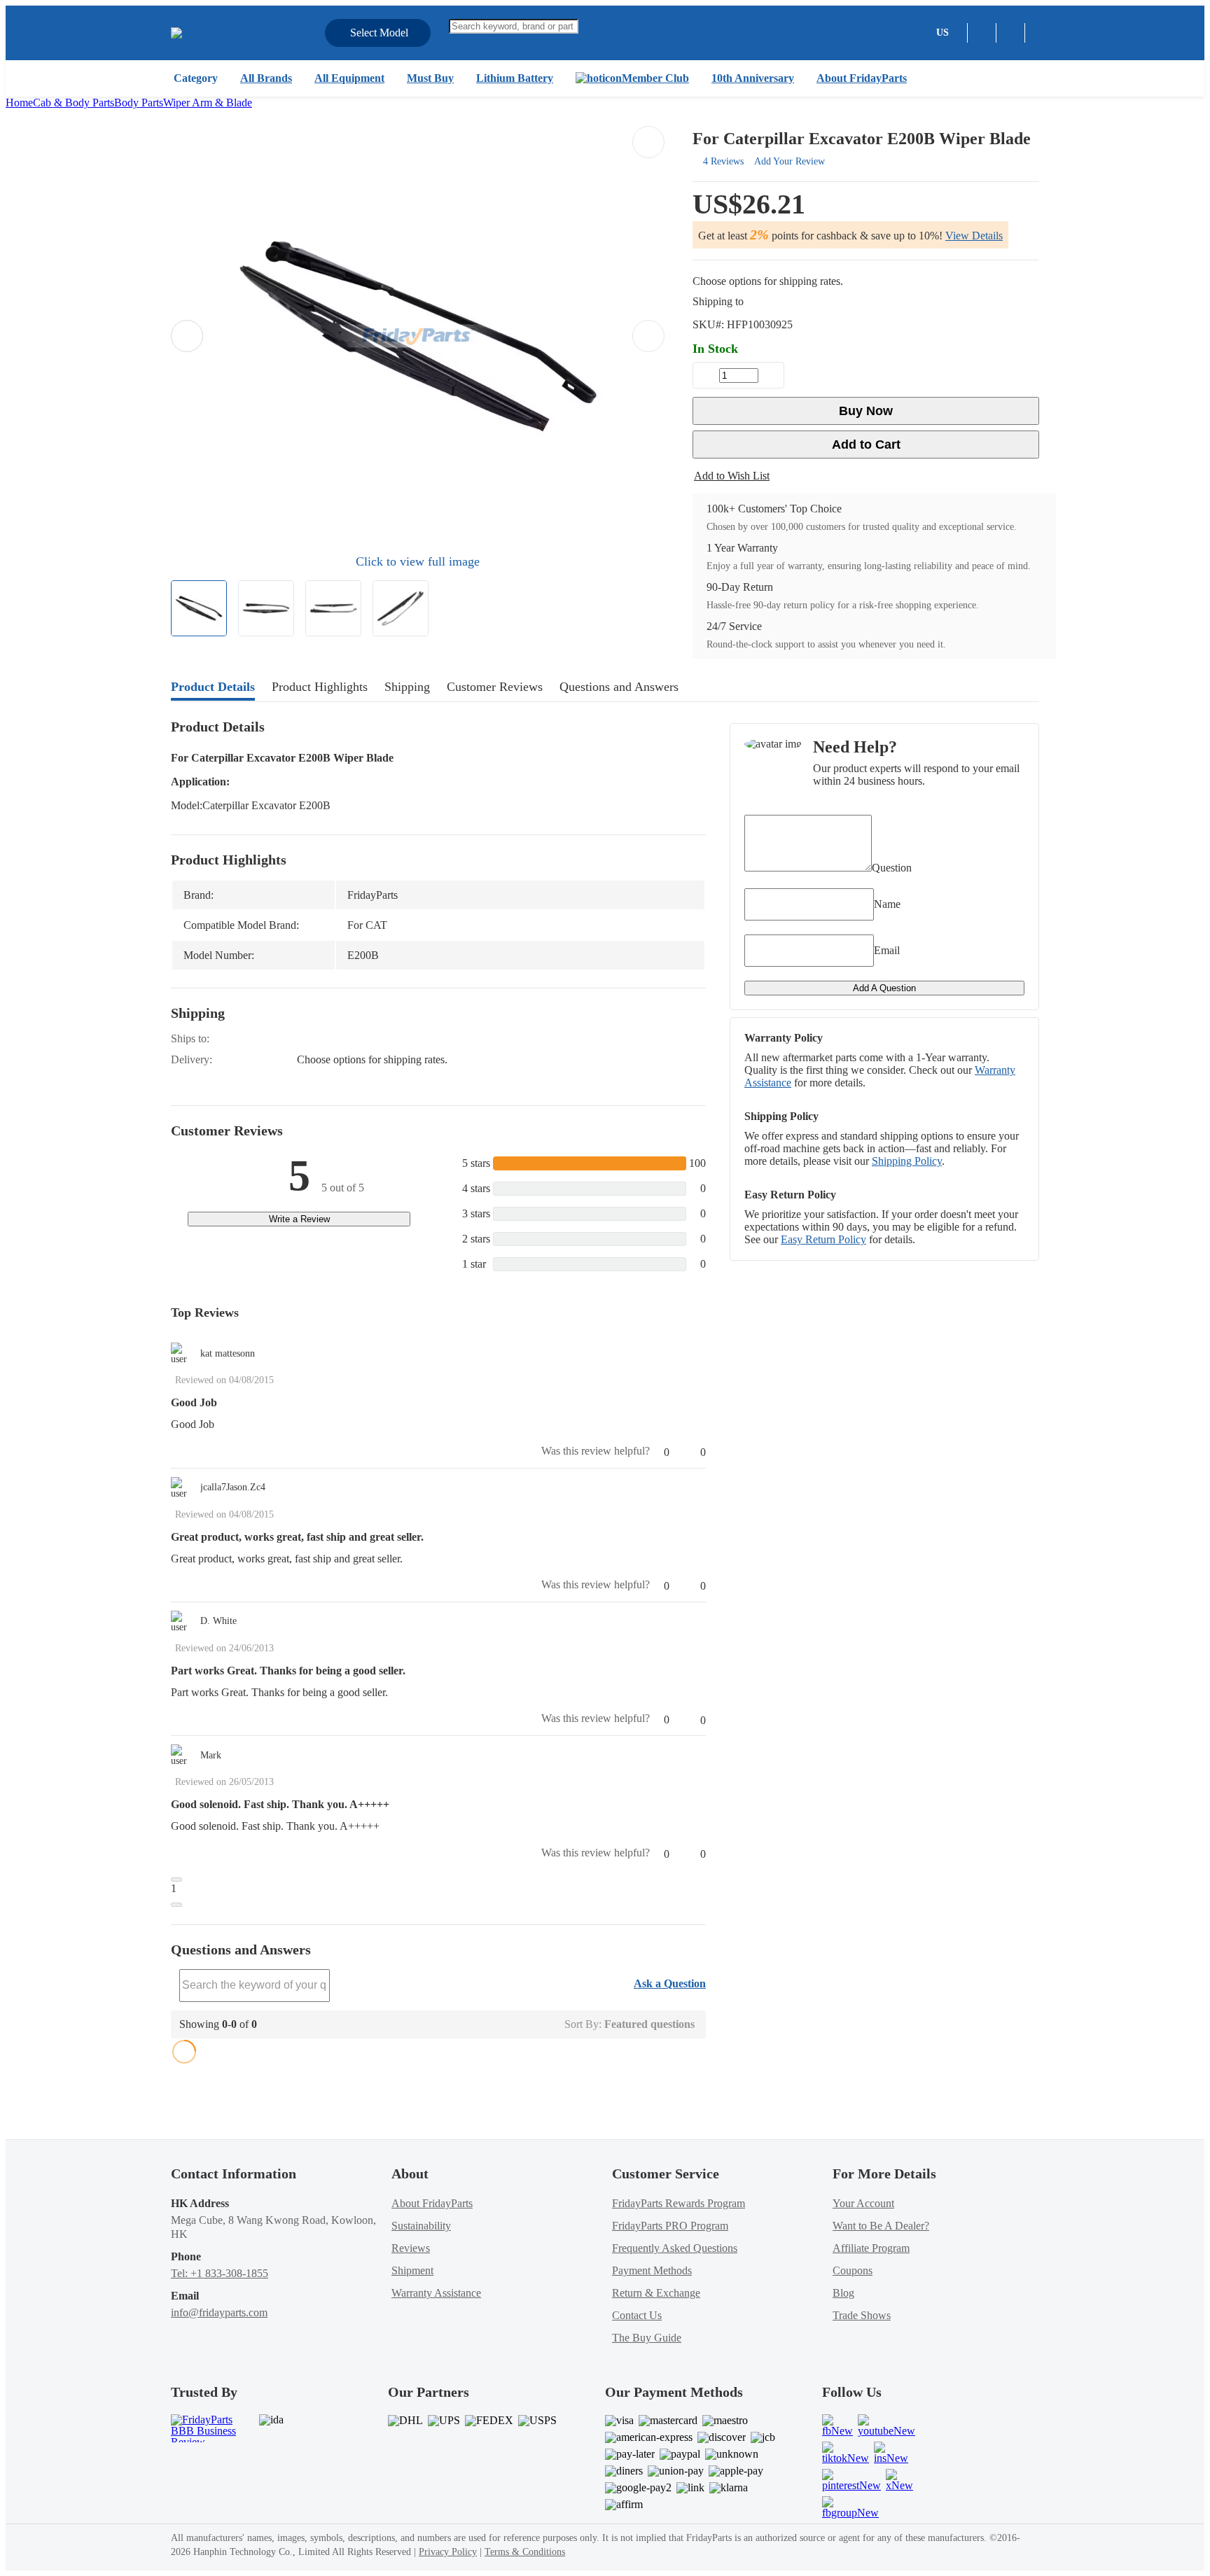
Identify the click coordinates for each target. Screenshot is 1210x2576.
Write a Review (299, 1219)
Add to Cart (866, 444)
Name (887, 904)
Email (887, 950)
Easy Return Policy (823, 1239)
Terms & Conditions (525, 2552)
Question (892, 868)
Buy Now (866, 411)
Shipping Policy (907, 1161)
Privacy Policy (448, 2552)
